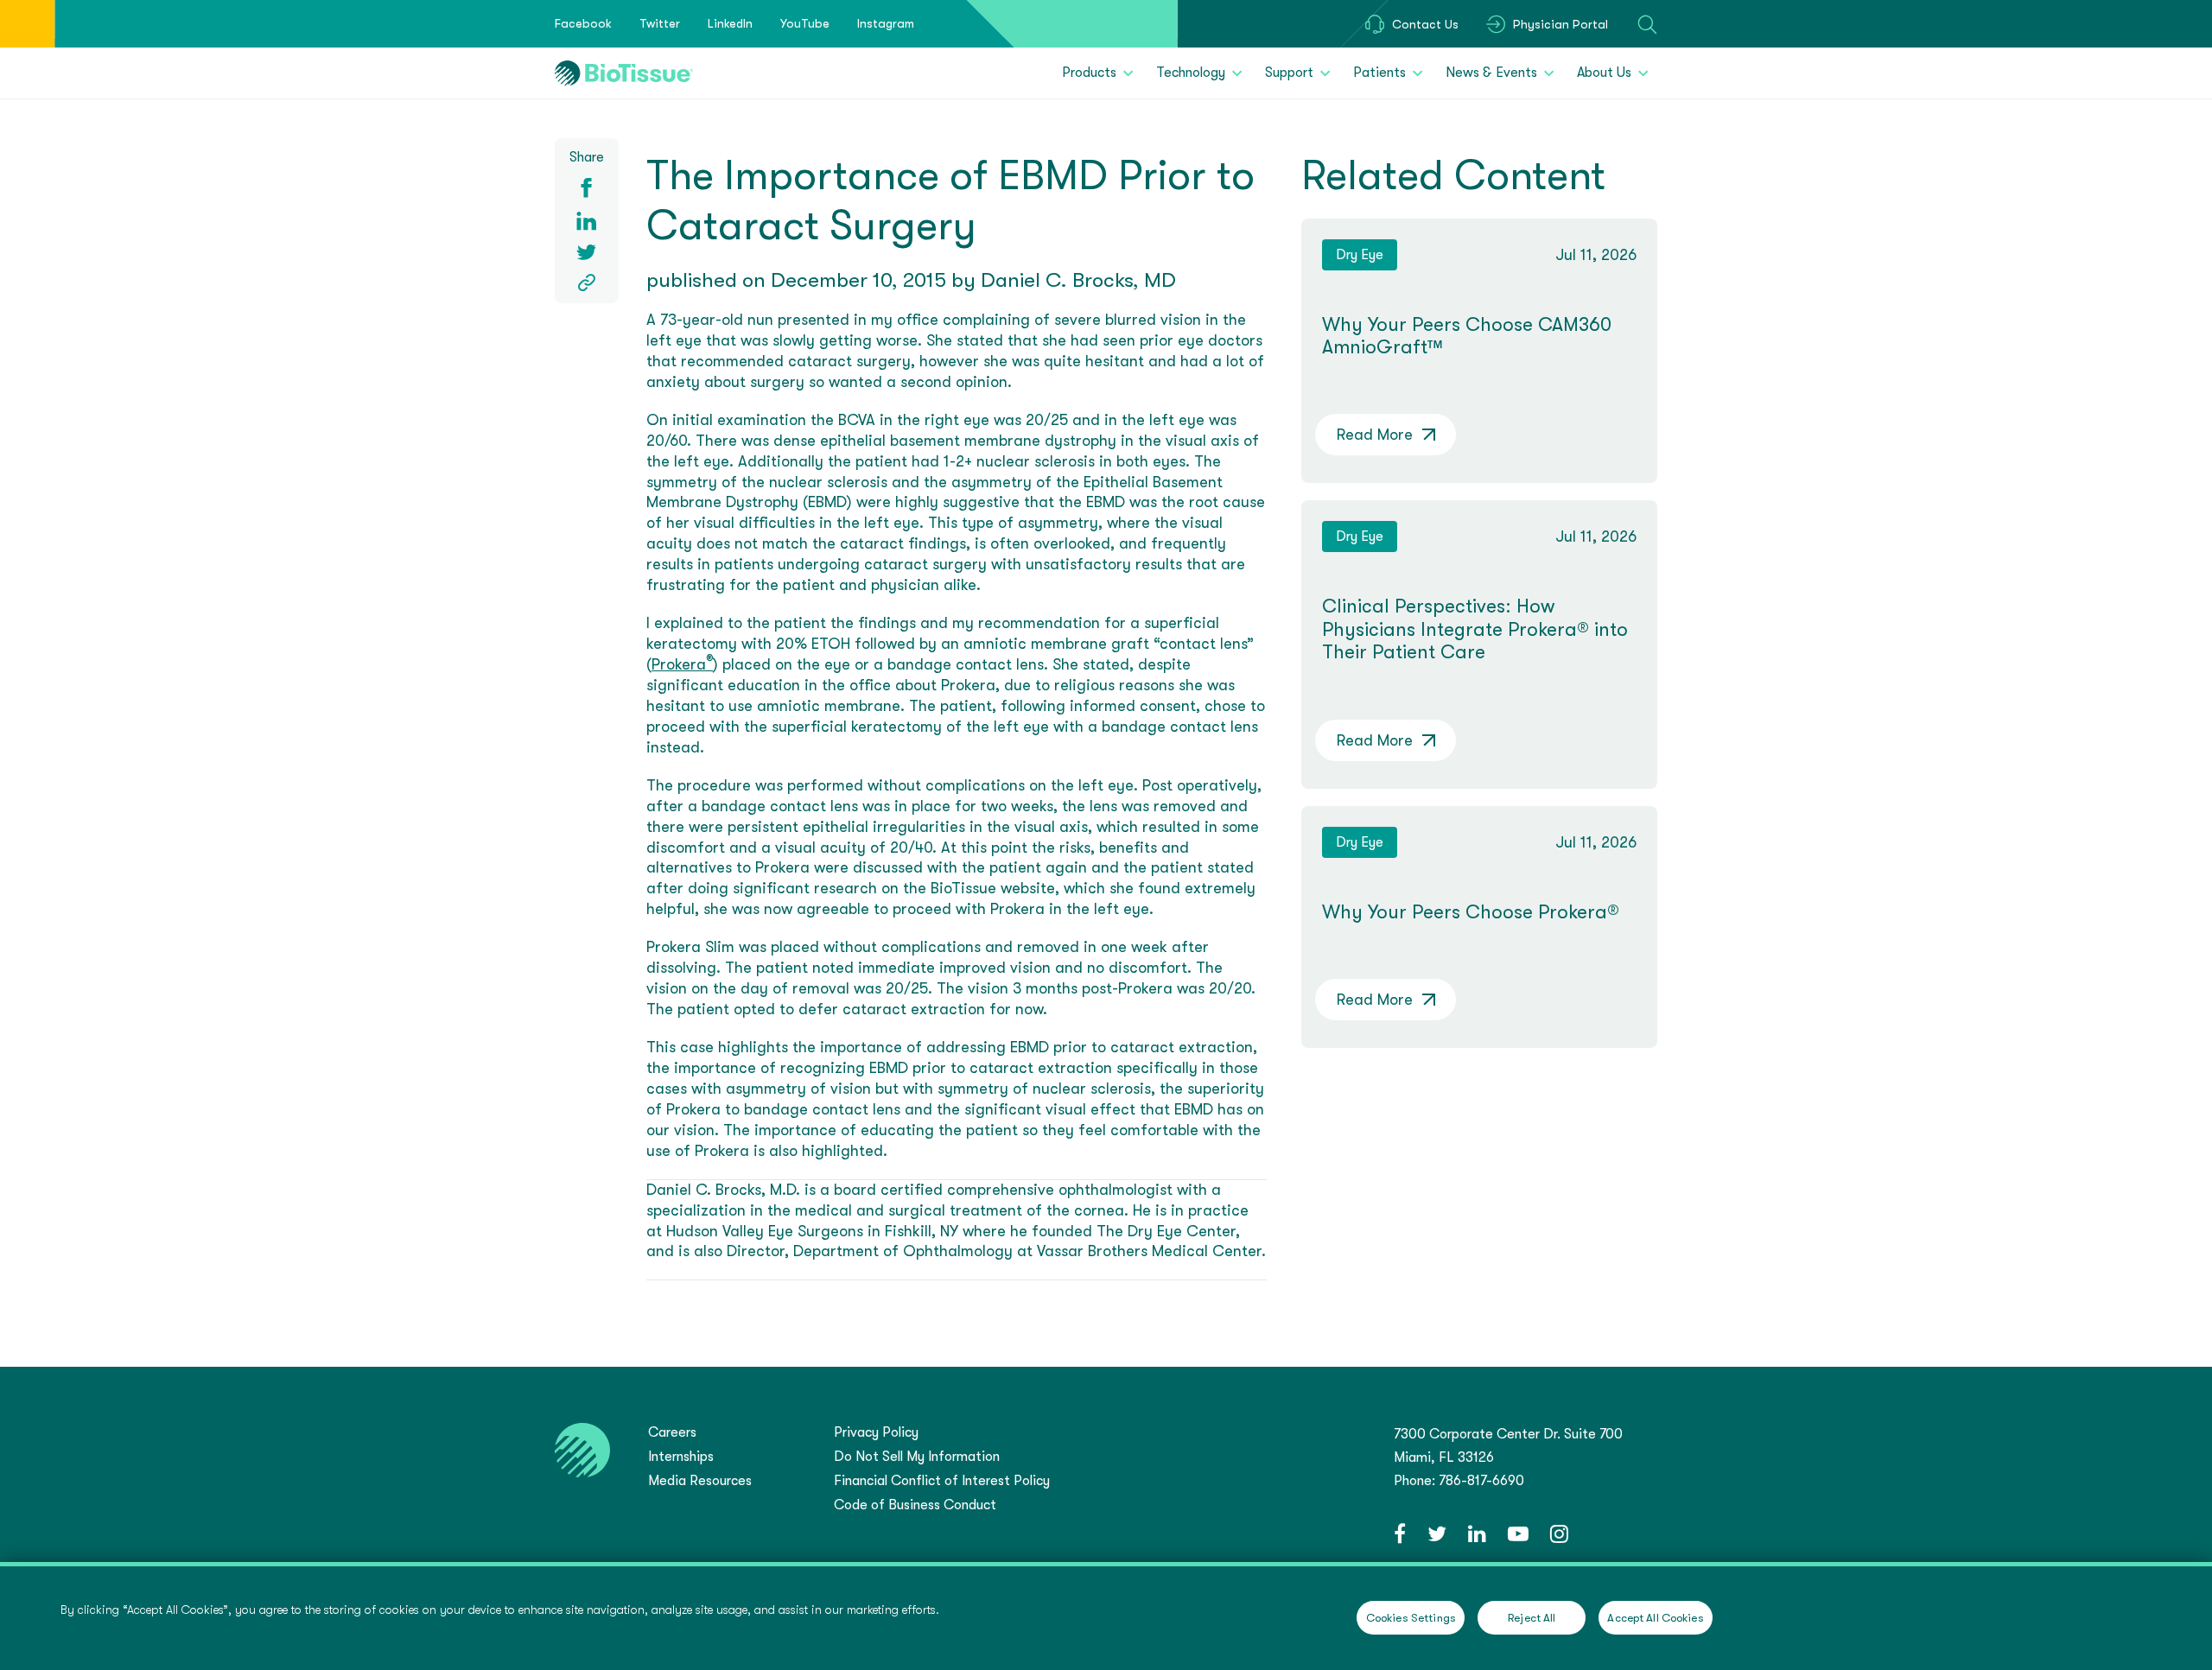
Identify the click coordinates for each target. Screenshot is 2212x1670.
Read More (1375, 435)
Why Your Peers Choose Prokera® (1471, 912)
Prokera (682, 664)
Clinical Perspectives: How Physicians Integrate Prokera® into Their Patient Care (1475, 629)
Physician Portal (1560, 24)
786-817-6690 (1481, 1481)
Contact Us (1425, 24)
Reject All (1532, 1618)
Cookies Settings (1411, 1618)
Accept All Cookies (1655, 1618)
